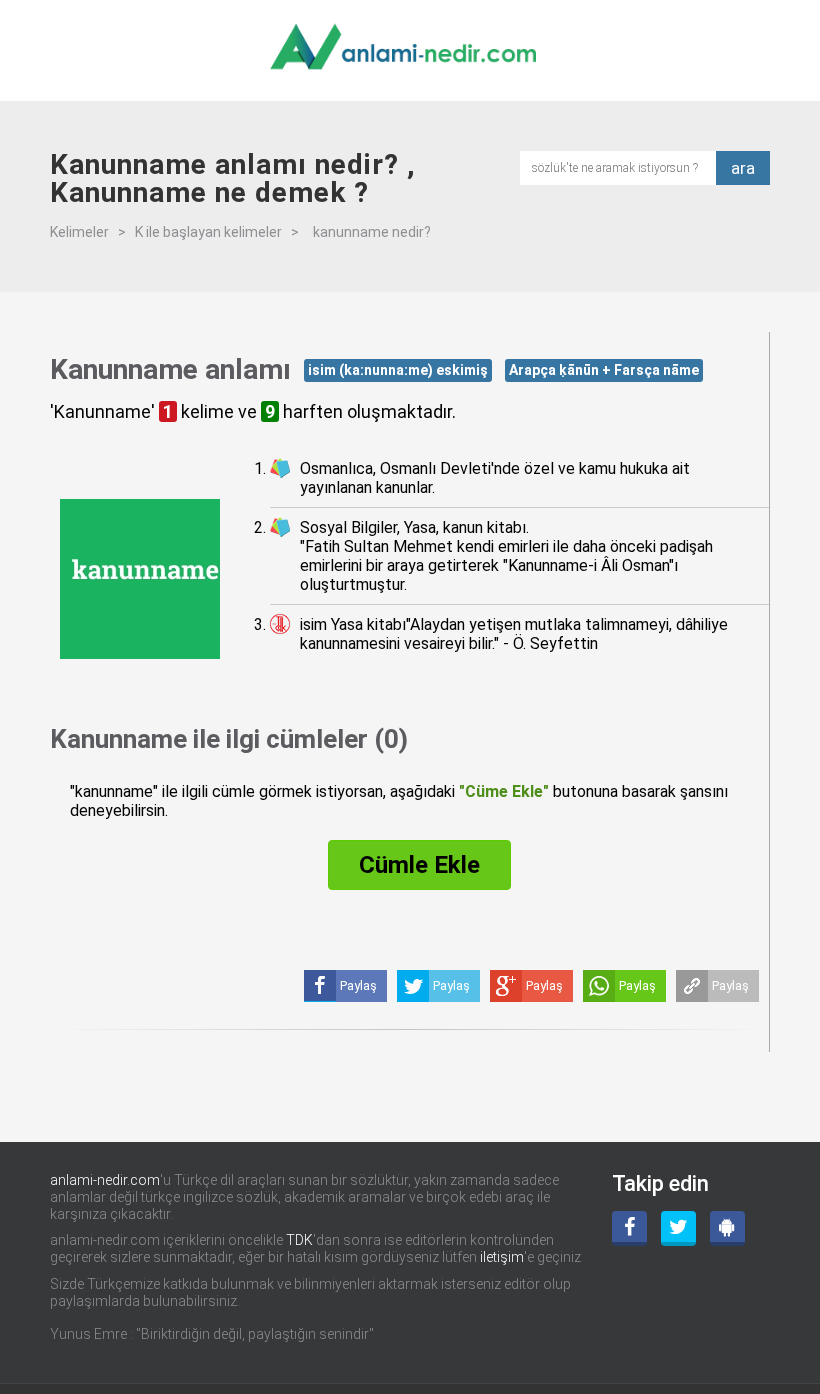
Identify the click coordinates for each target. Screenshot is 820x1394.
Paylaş (730, 985)
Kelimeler (79, 232)
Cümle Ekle (419, 865)
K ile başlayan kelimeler (208, 232)
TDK (299, 1240)
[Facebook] (629, 1228)
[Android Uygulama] (727, 1228)
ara (743, 168)
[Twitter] (678, 1228)
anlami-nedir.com (105, 1180)
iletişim (502, 1257)
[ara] (624, 166)
